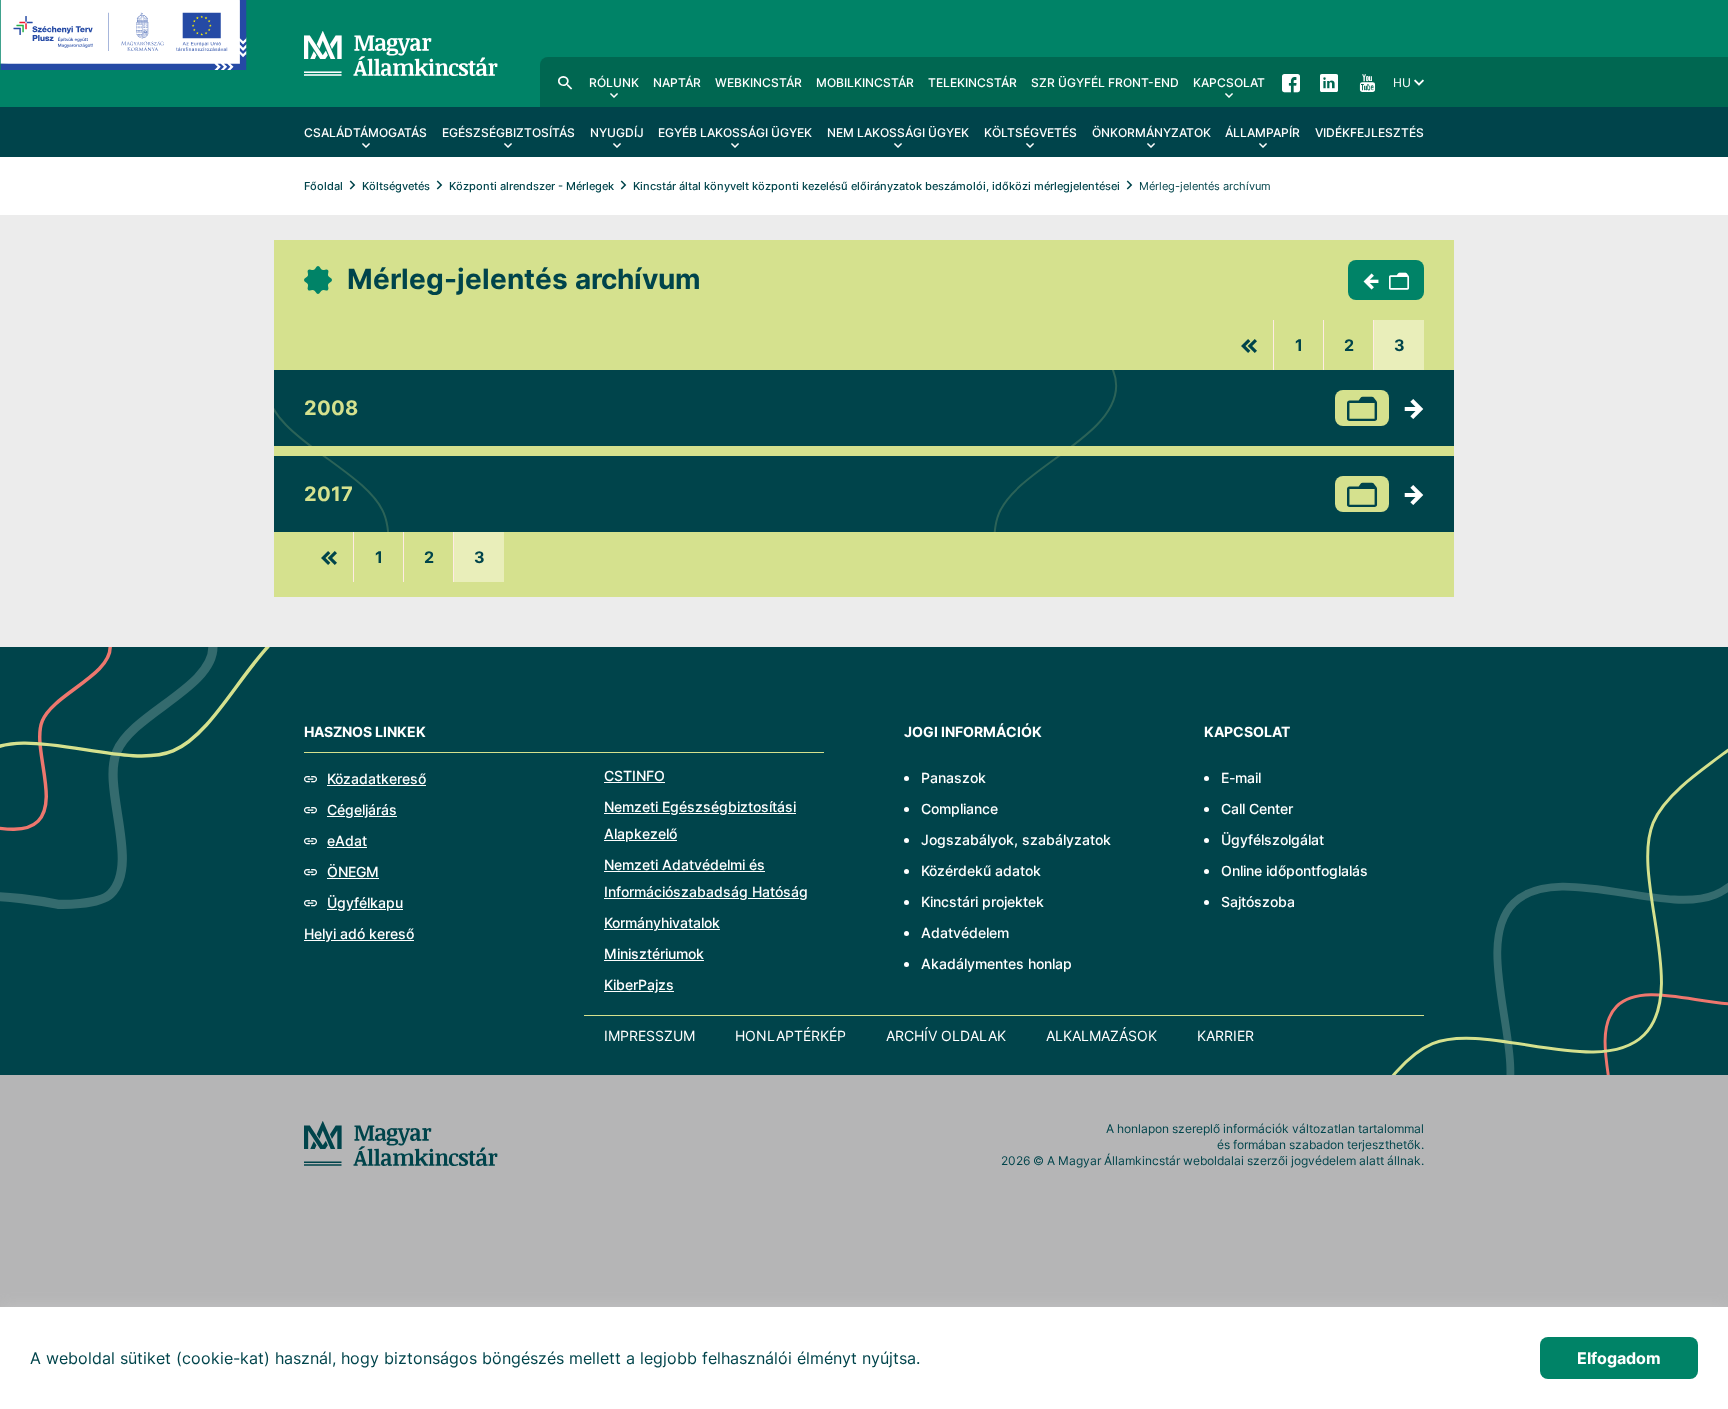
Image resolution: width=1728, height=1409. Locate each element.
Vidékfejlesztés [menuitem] (1369, 132)
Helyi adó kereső (359, 933)
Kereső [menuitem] (565, 82)
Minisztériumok (654, 953)
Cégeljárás (362, 809)
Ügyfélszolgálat (1272, 839)
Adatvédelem (965, 932)
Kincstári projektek (982, 901)
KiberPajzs (639, 984)
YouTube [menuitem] (1367, 82)
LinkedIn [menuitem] (1329, 82)
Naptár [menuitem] (677, 82)
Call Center (1257, 808)
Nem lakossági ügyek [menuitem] (898, 132)
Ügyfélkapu (365, 902)
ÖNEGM (353, 871)
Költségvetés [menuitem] (1030, 132)
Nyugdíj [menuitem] (617, 132)
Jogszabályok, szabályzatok (1016, 839)
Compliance (959, 808)
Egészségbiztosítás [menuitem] (508, 132)
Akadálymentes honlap (996, 963)
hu (1402, 82)
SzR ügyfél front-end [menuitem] (1105, 82)
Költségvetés (396, 186)
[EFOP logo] (123, 50)
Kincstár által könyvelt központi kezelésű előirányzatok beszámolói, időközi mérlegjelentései (876, 186)
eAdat (347, 840)
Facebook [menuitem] (1291, 82)
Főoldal (323, 186)
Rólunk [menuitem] (614, 82)
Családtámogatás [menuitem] (365, 132)
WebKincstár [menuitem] (758, 82)
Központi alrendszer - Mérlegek (531, 186)
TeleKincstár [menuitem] (972, 82)
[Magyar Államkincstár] (401, 52)
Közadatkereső (376, 778)
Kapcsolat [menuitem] (1229, 82)
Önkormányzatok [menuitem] (1151, 132)
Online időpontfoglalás (1294, 870)
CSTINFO (634, 775)
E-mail (1241, 777)
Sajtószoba (1258, 901)
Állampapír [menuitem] (1262, 132)
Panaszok (953, 777)
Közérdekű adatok (981, 870)
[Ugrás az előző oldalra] (1249, 345)
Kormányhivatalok (662, 922)
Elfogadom (1619, 1358)
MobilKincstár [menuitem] (865, 82)
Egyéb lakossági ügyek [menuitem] (735, 132)
